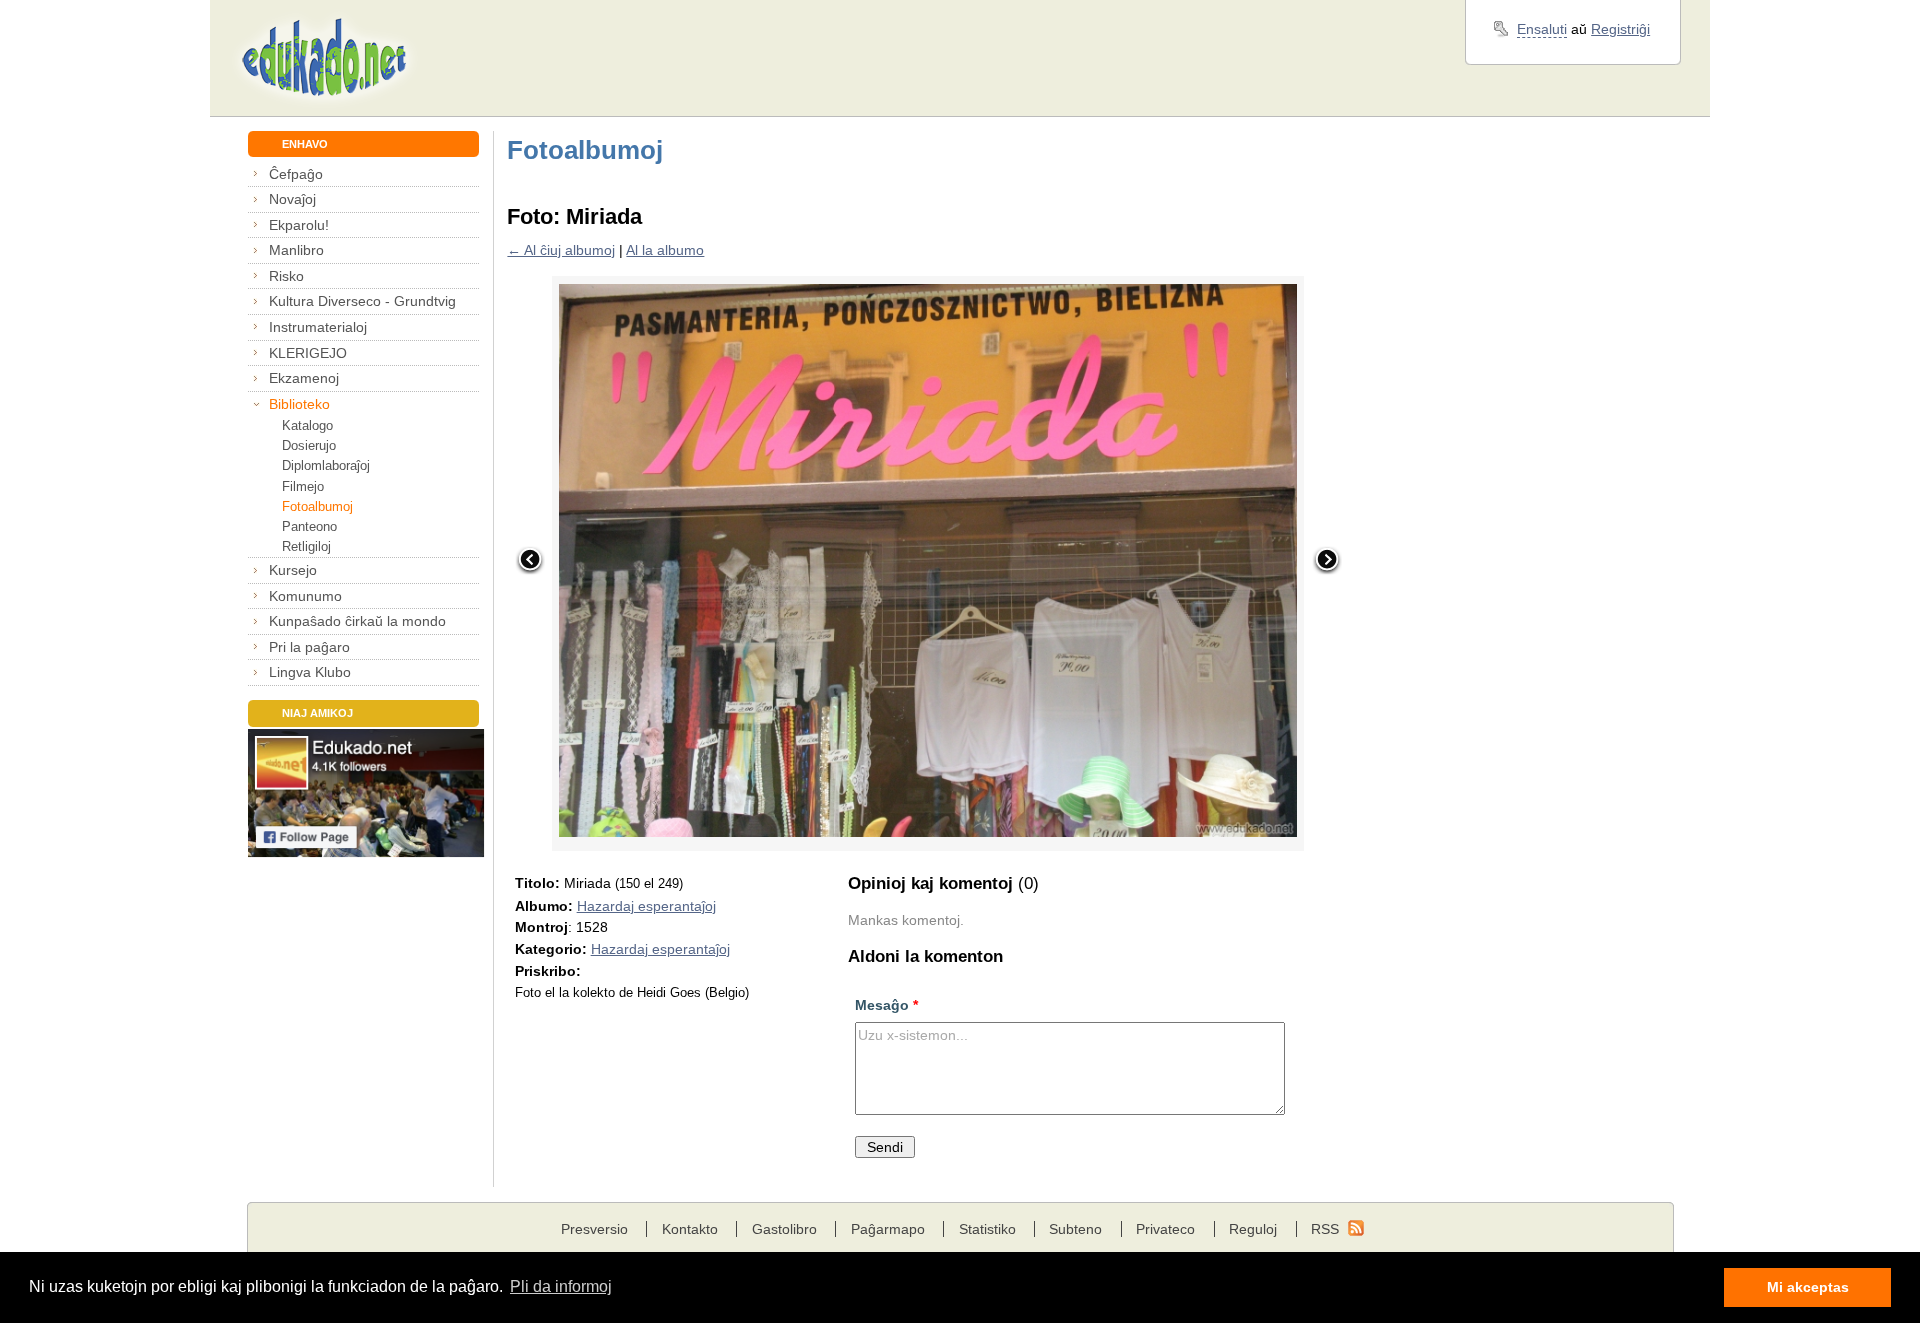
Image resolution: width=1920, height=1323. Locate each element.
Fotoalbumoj (317, 506)
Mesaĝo (886, 1005)
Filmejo (303, 486)
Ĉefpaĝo (296, 174)
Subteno (1075, 1229)
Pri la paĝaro (309, 647)
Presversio (594, 1229)
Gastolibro (784, 1229)
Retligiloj (306, 546)
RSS (1325, 1229)
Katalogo (307, 425)
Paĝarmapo (888, 1229)
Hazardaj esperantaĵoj (646, 906)
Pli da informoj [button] (561, 1286)
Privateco (1165, 1229)
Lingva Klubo (310, 672)
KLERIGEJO (308, 353)
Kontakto (690, 1229)
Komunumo (305, 596)
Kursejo (293, 570)
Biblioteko (299, 404)
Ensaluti (1542, 29)
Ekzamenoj (304, 378)
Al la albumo (665, 250)
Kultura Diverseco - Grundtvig (362, 301)
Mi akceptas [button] (1808, 1287)
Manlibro (296, 250)
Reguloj (1253, 1229)
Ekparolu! (299, 225)
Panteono (309, 526)
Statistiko (987, 1229)
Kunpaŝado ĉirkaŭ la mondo (357, 621)
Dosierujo (309, 445)
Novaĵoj (292, 199)
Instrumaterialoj (318, 327)
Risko (286, 276)
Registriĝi (1620, 29)
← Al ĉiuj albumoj (561, 250)
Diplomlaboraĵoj (326, 465)
